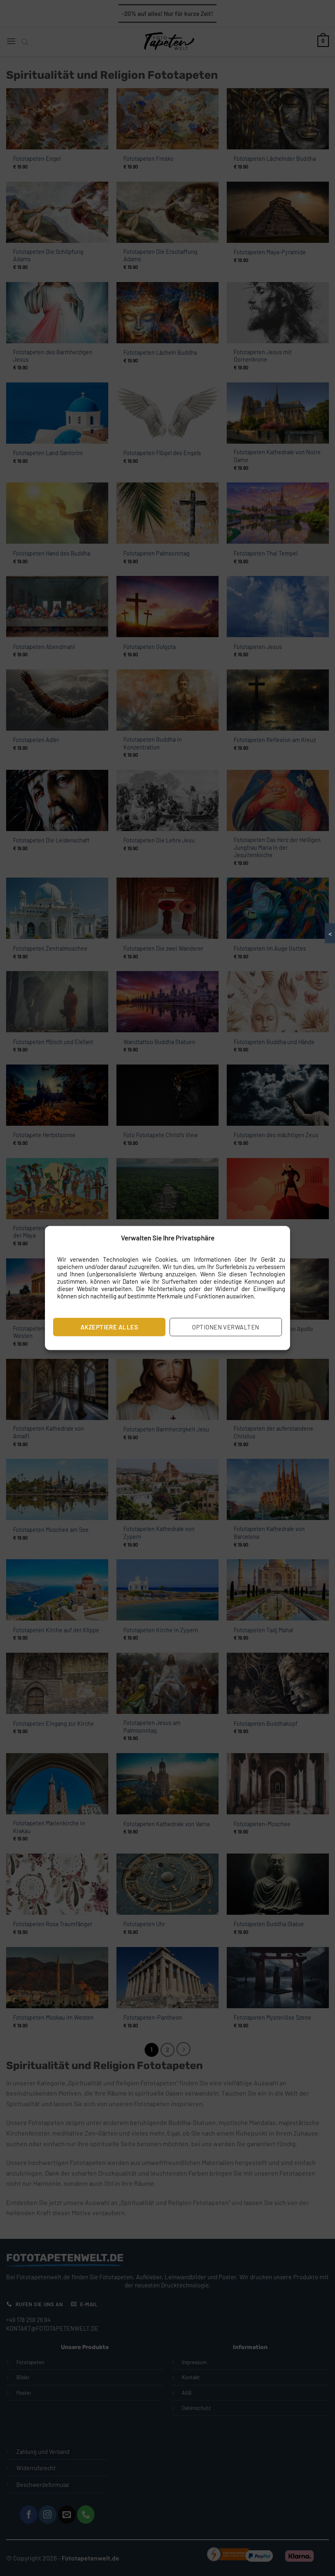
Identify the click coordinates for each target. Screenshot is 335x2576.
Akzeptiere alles (109, 1327)
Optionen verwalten (226, 1327)
